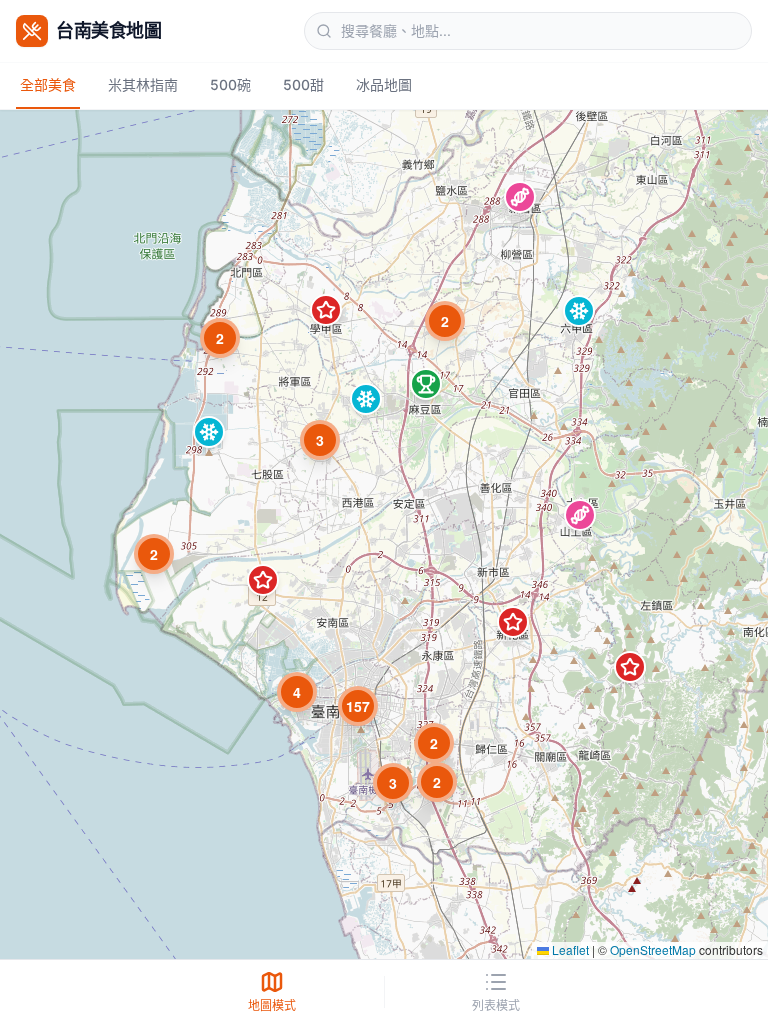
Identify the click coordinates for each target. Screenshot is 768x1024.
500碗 (230, 84)
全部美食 (48, 84)
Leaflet (569, 949)
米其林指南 (143, 84)
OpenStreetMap (653, 949)
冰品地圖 (384, 84)
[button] (520, 197)
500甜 (303, 84)
